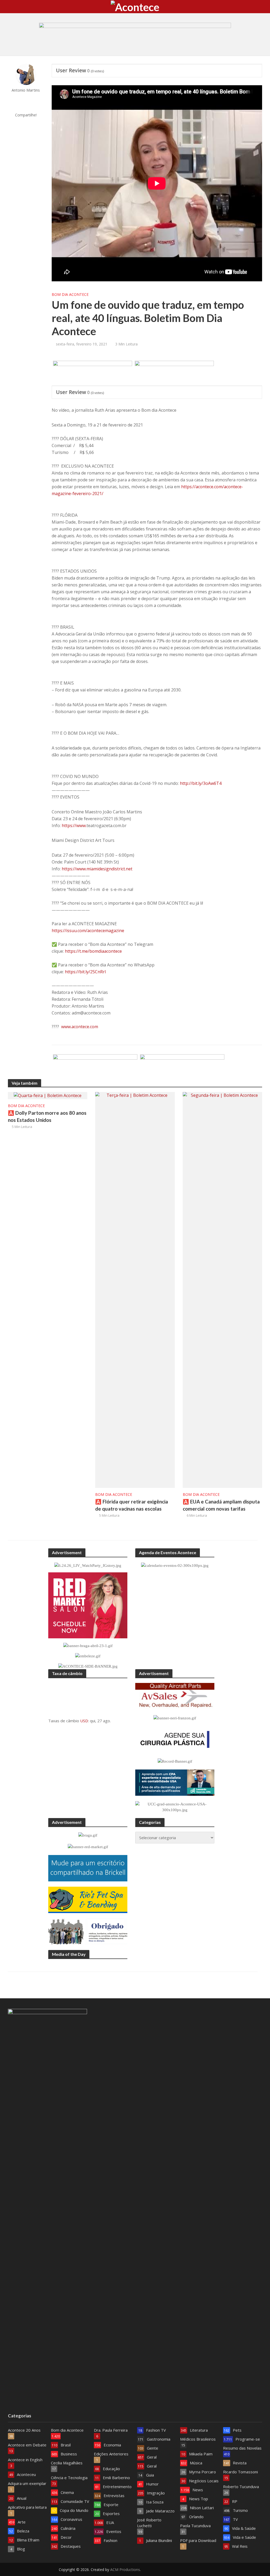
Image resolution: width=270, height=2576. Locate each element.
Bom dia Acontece (70, 294)
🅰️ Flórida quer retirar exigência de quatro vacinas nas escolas (132, 1505)
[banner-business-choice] (182, 1067)
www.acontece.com (80, 1027)
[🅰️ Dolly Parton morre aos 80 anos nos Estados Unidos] (48, 1095)
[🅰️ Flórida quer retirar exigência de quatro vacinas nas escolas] (135, 1289)
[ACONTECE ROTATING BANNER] (93, 373)
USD (84, 1721)
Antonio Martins (26, 90)
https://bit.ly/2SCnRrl (85, 972)
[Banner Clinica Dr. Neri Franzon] (95, 1067)
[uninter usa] (174, 373)
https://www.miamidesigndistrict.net (97, 869)
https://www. (74, 826)
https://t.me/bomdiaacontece (93, 951)
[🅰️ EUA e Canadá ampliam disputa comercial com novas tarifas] (222, 1289)
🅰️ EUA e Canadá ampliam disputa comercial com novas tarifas (221, 1505)
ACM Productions (125, 2570)
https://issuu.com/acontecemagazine (88, 931)
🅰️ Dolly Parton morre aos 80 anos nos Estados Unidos (47, 1116)
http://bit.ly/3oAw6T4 (201, 783)
